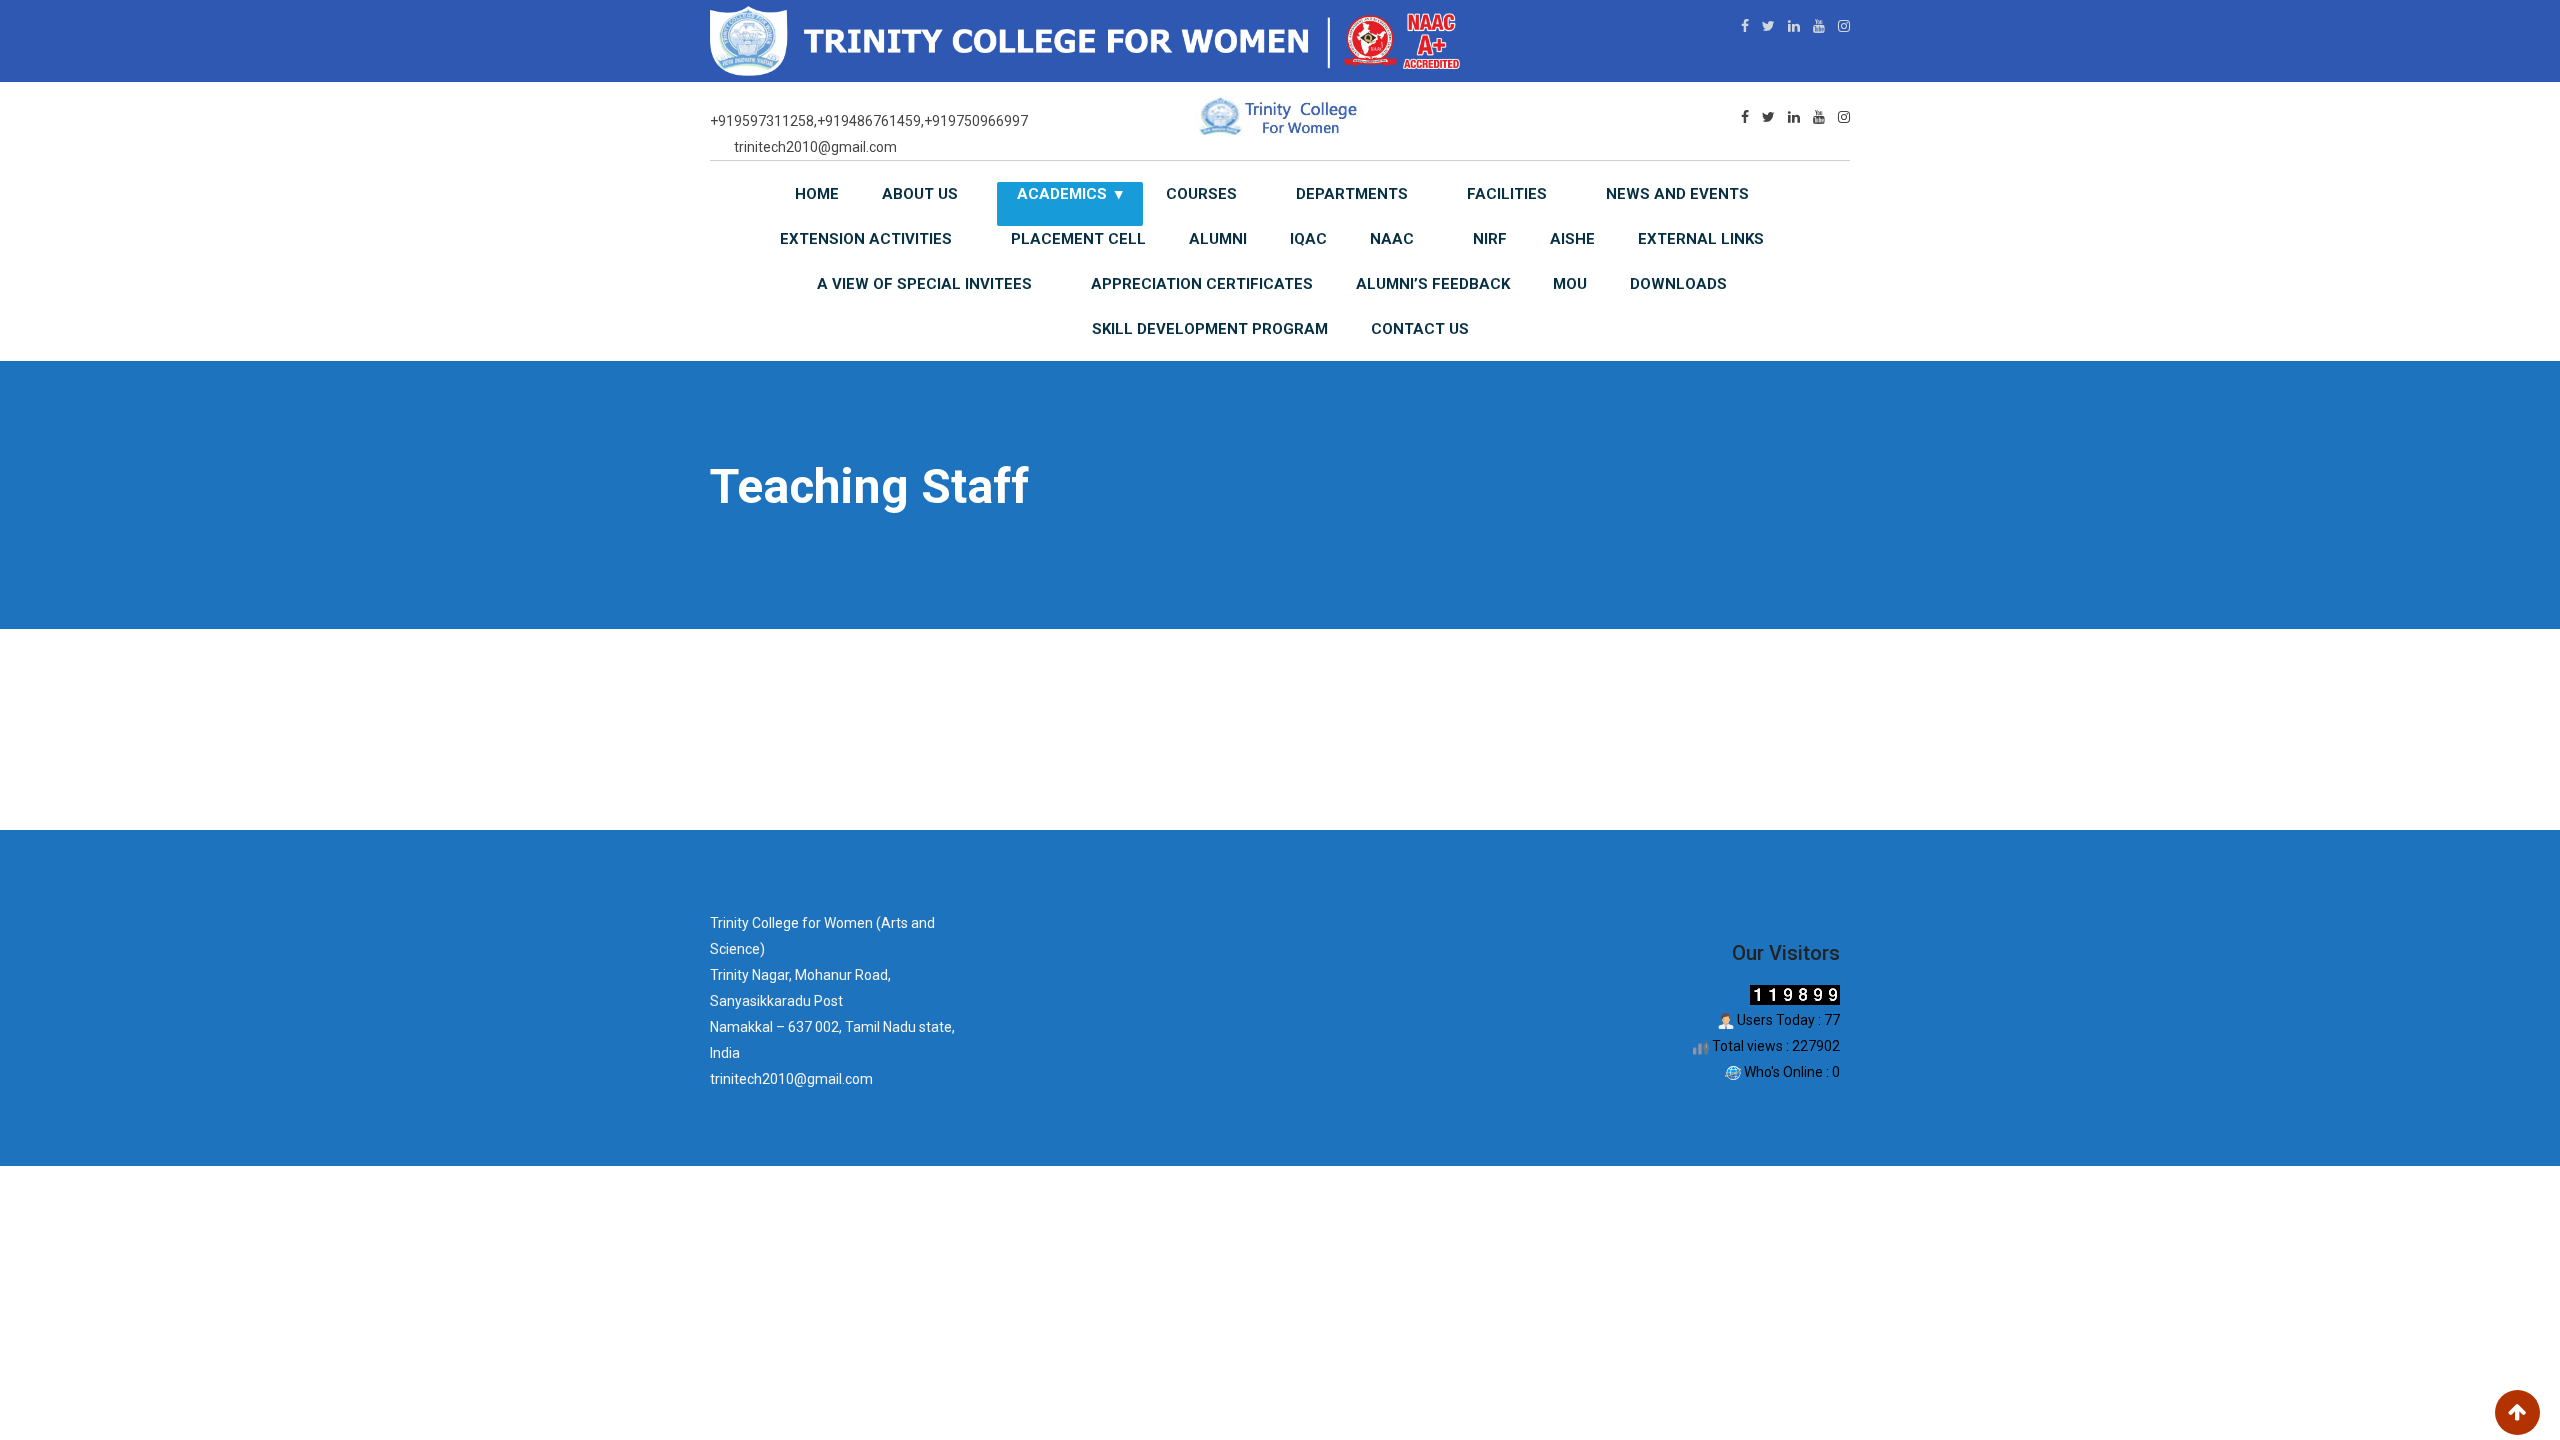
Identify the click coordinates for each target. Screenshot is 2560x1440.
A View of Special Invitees (924, 284)
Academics (1062, 194)
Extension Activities (866, 239)
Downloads (1678, 284)
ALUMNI (1218, 239)
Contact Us (1420, 329)
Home (817, 194)
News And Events (1677, 194)
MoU (1570, 284)
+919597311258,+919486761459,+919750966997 (869, 121)
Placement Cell (1078, 239)
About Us (920, 194)
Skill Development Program (1210, 329)
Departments (1352, 194)
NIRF (1490, 239)
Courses (1201, 194)
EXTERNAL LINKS (1701, 239)
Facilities (1507, 194)
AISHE (1572, 239)
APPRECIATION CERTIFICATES (1202, 284)
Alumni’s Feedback (1433, 284)
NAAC (1392, 239)
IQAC (1308, 239)
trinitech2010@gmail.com (815, 147)
